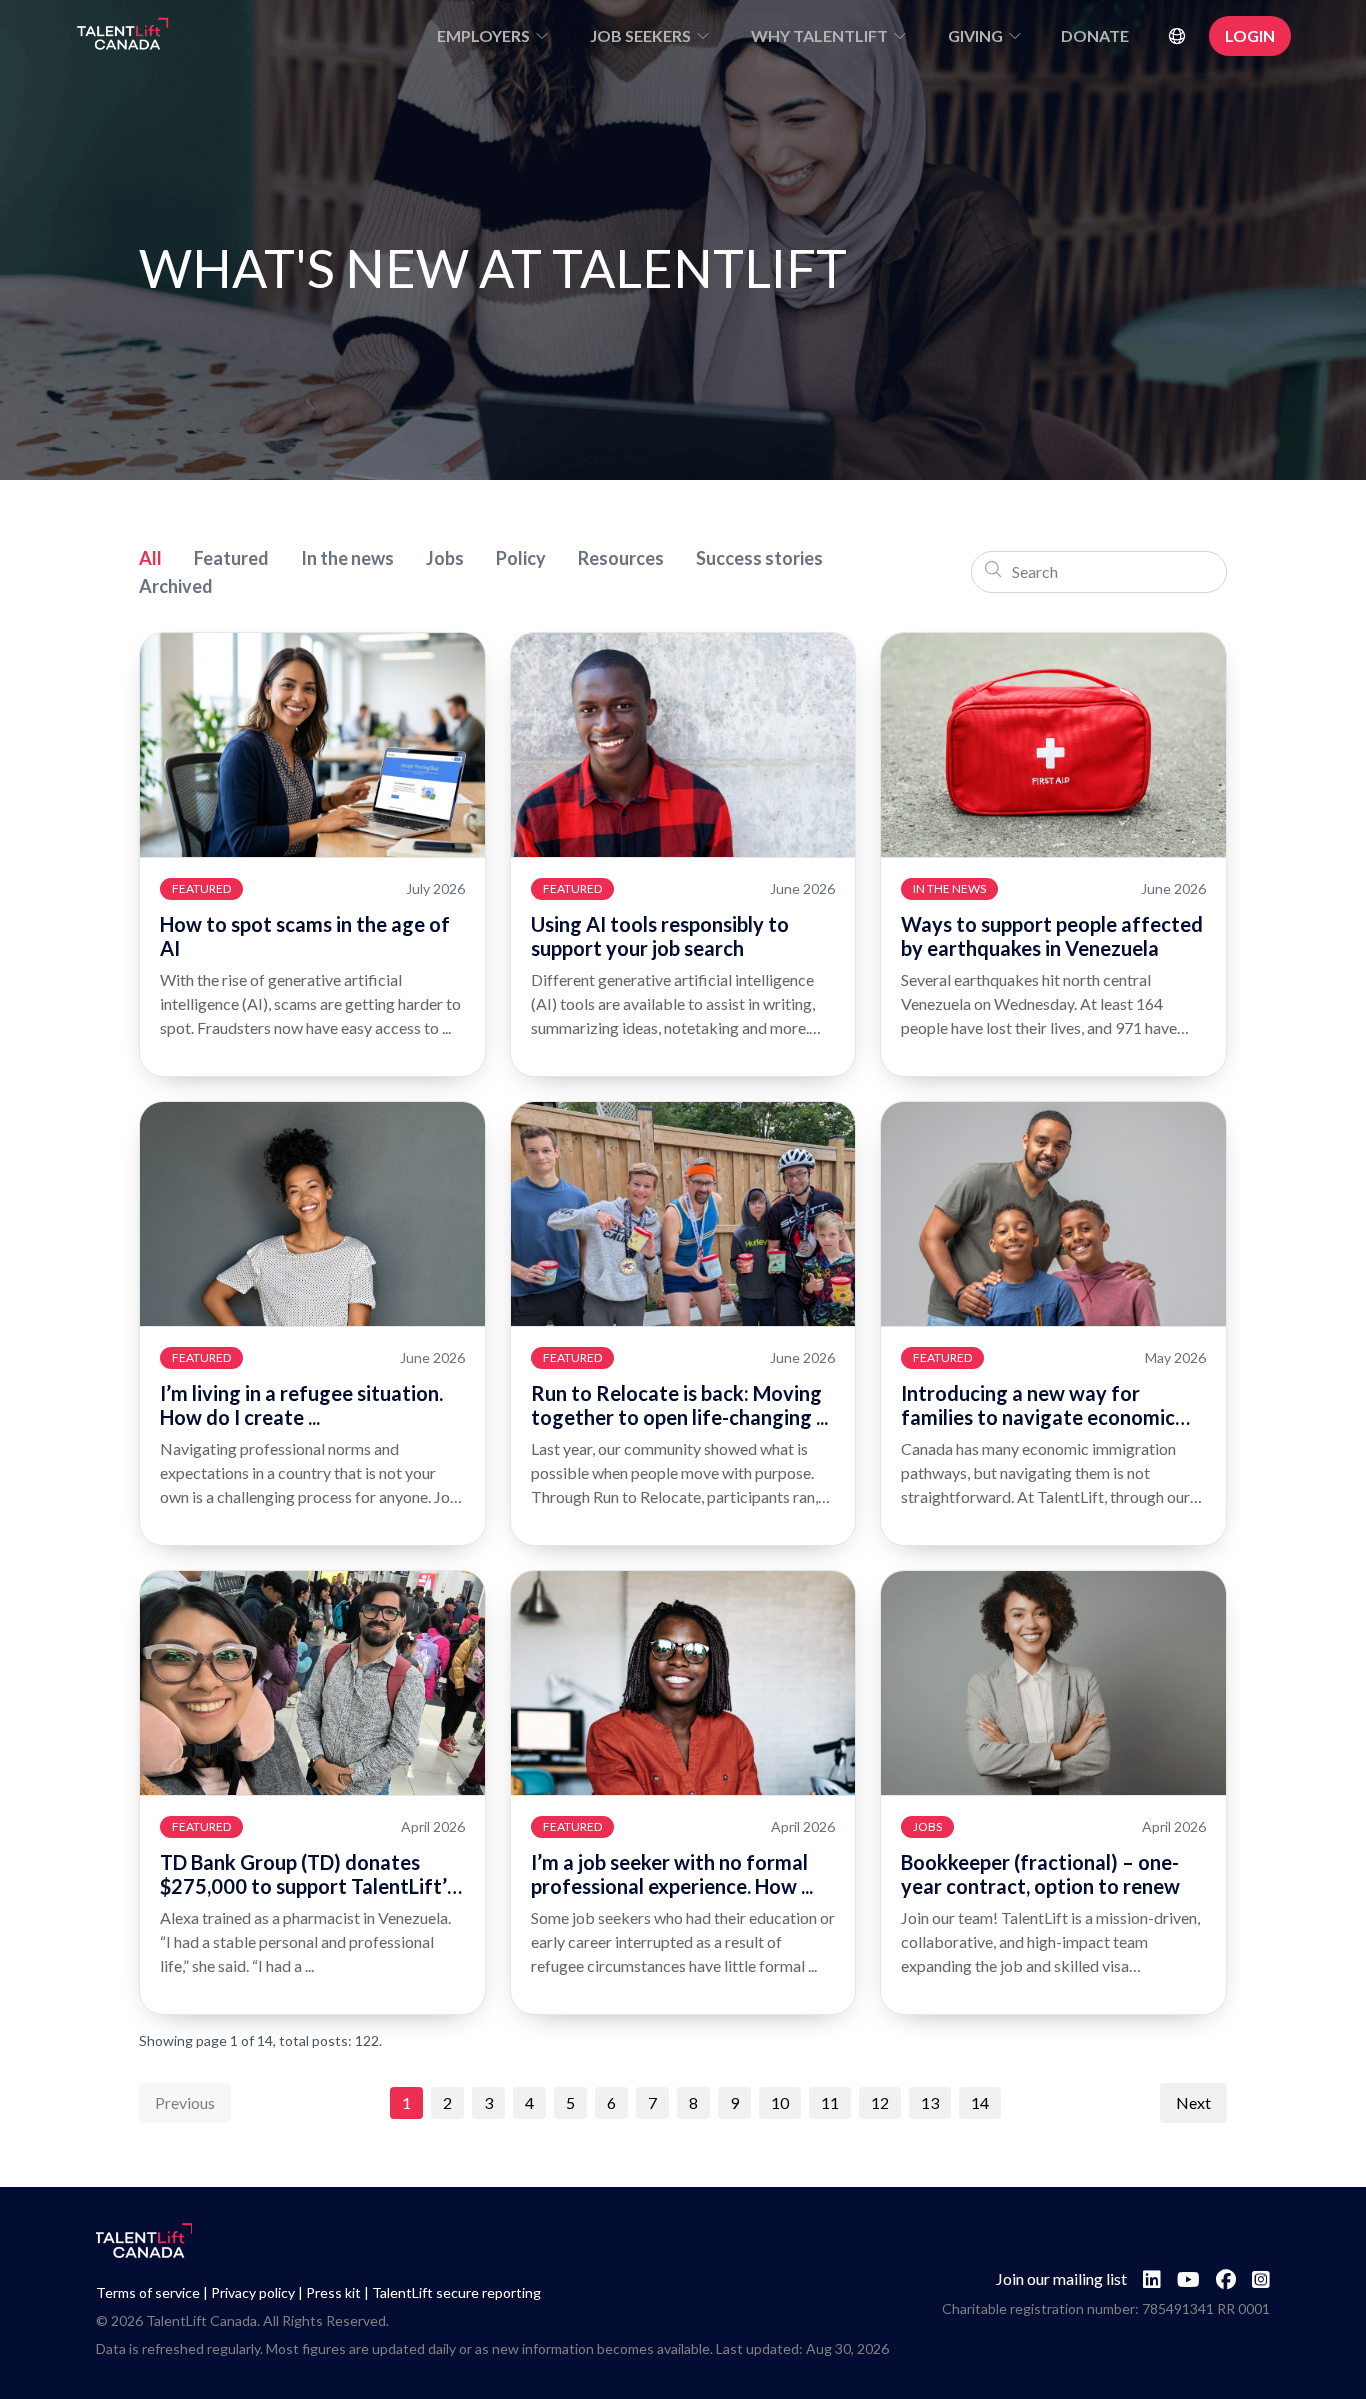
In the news (347, 558)
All (150, 558)
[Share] (454, 664)
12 (880, 2102)
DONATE (1095, 35)
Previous (185, 2102)
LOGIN (1250, 35)
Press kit (333, 2292)
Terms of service (148, 2292)
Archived (176, 586)
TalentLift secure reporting (456, 2292)
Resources (621, 558)
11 (830, 2102)
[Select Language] (1177, 36)
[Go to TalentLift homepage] (123, 36)
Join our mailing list (1061, 2278)
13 (930, 2102)
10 (780, 2102)
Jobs (445, 558)
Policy (521, 558)
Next (1193, 2102)
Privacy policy (253, 2292)
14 (980, 2102)
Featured (231, 558)
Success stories (759, 558)
